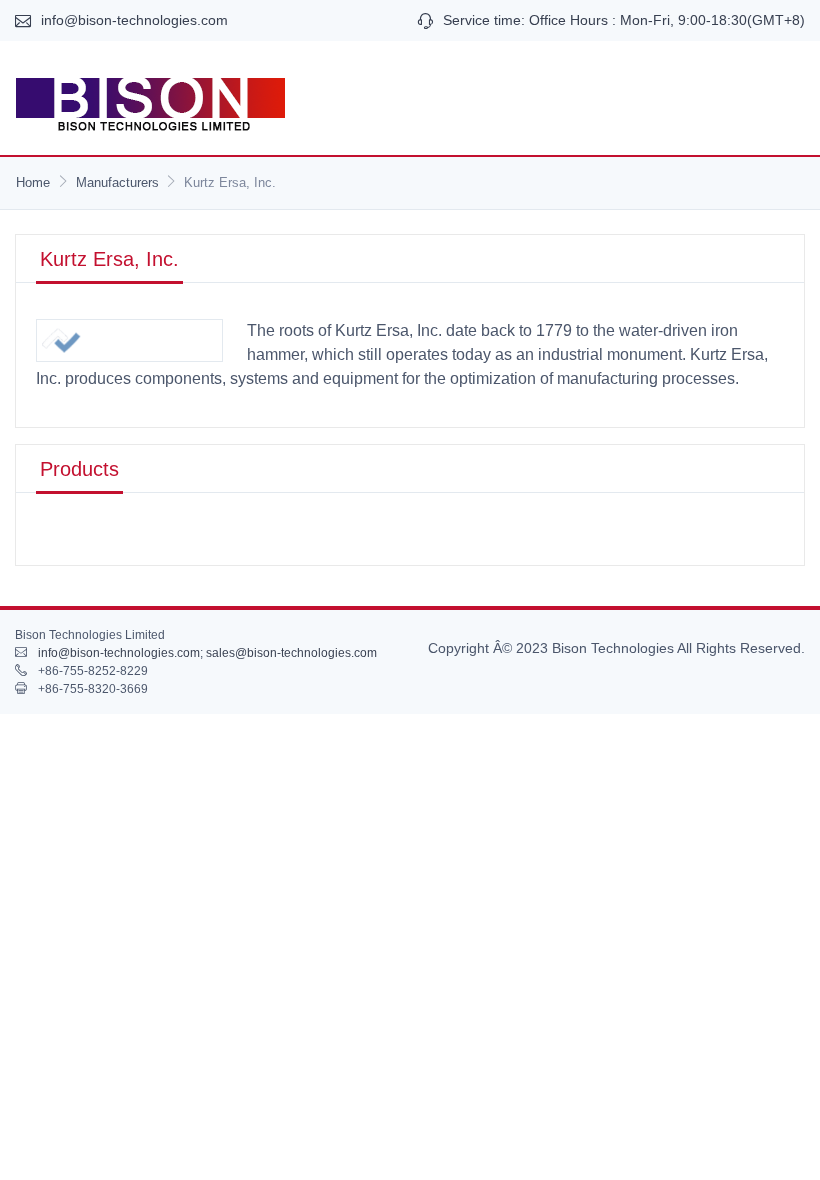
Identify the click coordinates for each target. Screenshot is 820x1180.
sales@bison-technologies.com (291, 653)
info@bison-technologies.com (134, 20)
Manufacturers (117, 182)
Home (33, 182)
